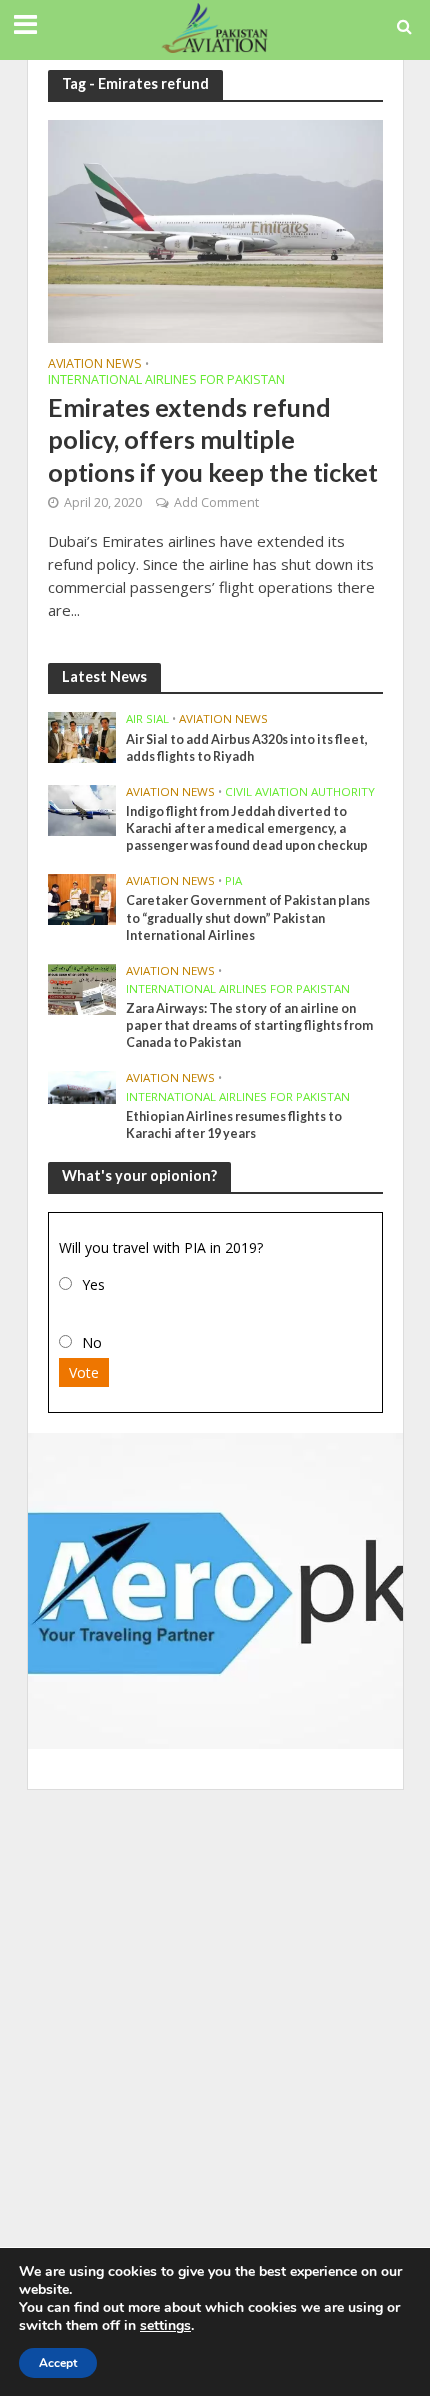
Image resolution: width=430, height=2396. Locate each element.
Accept (58, 2363)
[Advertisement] (215, 2024)
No (92, 1342)
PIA (233, 881)
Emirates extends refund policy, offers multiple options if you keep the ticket (213, 439)
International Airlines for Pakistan (166, 381)
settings (165, 2326)
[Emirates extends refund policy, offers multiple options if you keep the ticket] (215, 229)
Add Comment (216, 502)
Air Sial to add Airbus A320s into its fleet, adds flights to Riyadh (247, 748)
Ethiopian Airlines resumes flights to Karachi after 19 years (234, 1125)
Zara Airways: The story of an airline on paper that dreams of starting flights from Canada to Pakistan (249, 1025)
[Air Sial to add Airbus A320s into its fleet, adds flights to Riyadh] (82, 736)
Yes (93, 1284)
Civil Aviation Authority (300, 792)
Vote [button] (84, 1372)
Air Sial (147, 719)
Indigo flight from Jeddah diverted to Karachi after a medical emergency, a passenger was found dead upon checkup (247, 828)
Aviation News (95, 365)
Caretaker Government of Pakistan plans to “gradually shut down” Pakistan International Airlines (248, 917)
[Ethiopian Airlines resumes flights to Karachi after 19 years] (82, 1086)
